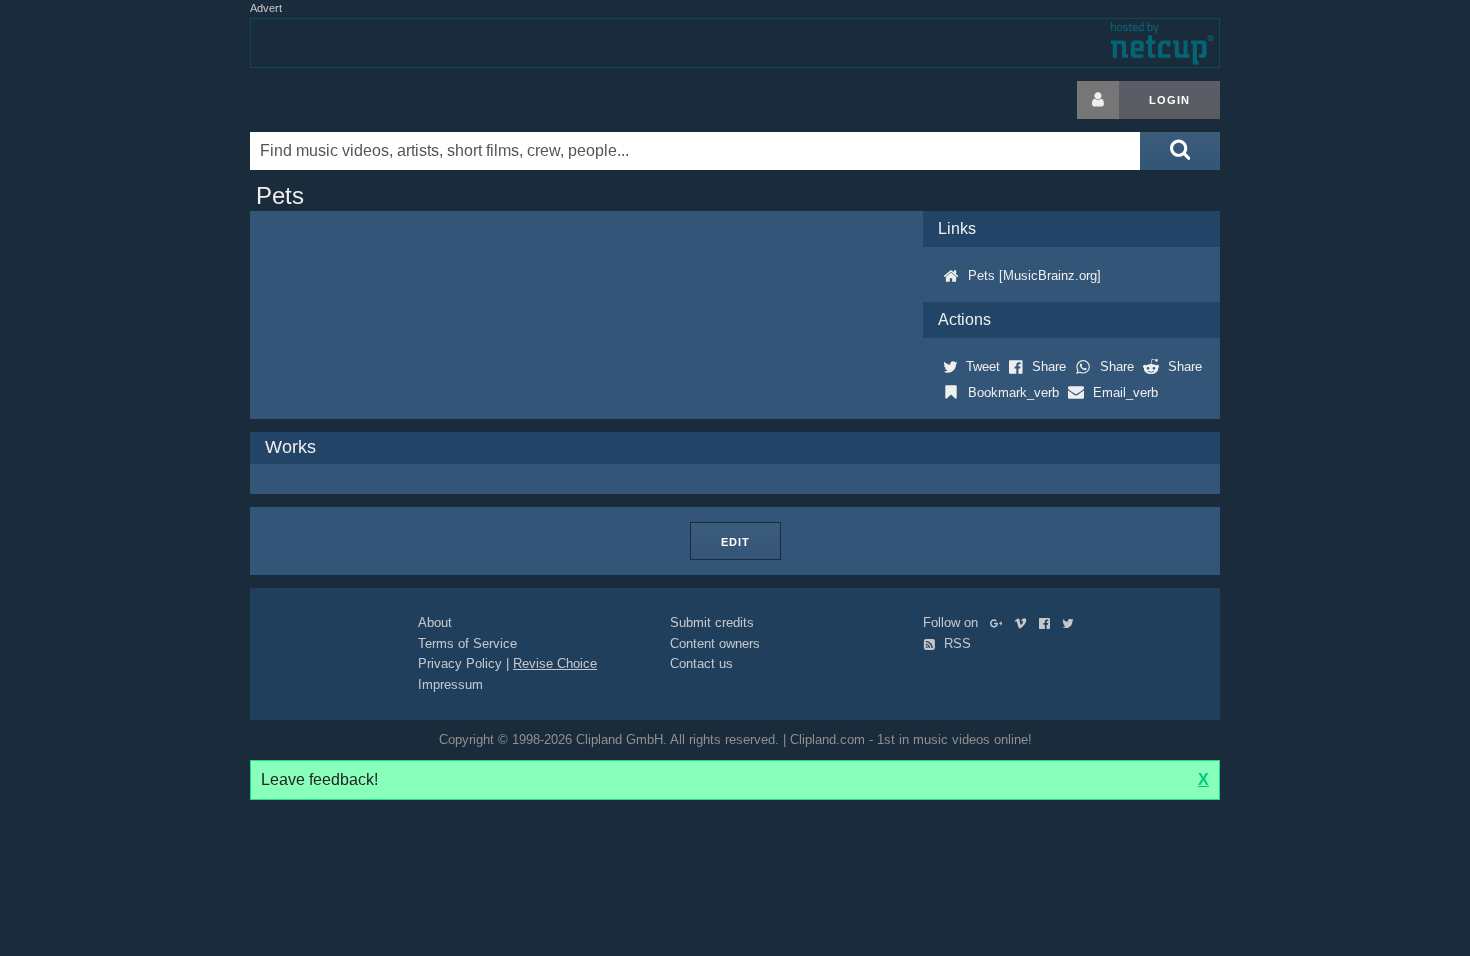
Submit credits (712, 622)
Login (1169, 100)
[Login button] (1098, 100)
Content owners (715, 643)
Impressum (450, 684)
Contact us (701, 663)
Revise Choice (555, 663)
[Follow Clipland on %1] (1000, 622)
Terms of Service (467, 643)
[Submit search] (1180, 151)
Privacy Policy (460, 663)
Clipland (355, 100)
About (435, 622)
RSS (955, 643)
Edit (735, 542)
